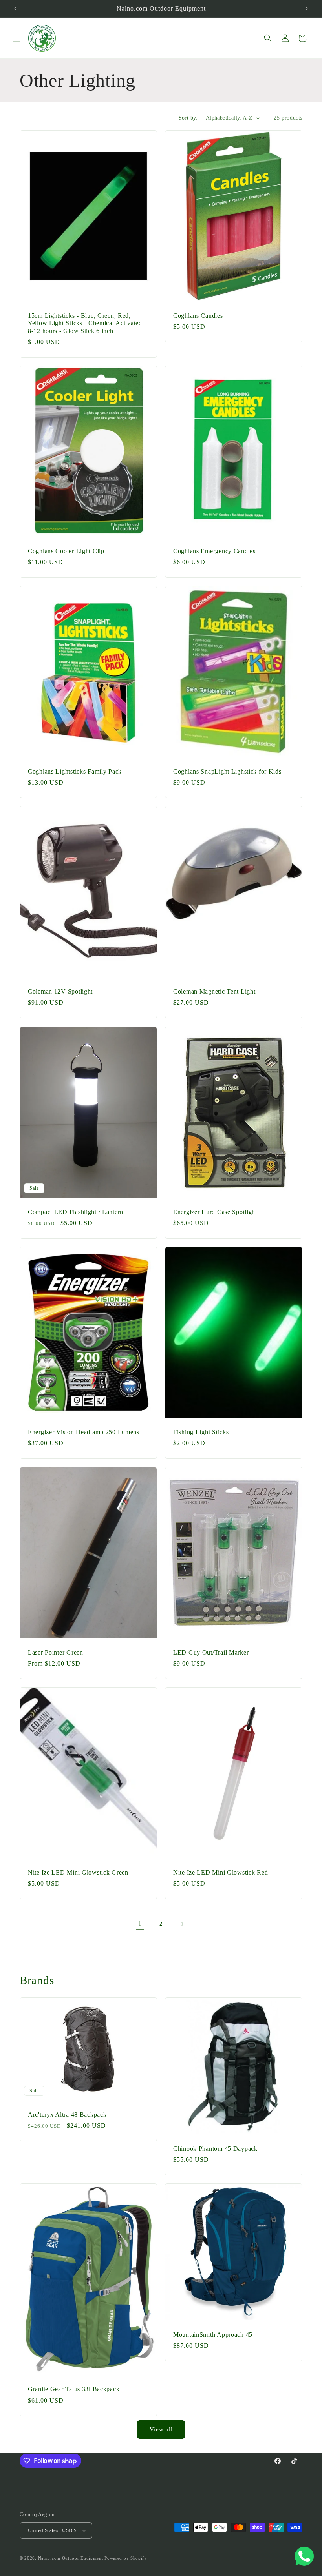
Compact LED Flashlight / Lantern (76, 1212)
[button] (16, 38)
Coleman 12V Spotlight (60, 991)
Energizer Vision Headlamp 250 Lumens (84, 1432)
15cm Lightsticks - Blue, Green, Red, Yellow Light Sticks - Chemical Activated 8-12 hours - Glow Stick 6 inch (85, 323)
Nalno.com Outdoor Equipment (71, 2558)
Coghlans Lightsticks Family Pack (75, 771)
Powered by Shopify (126, 2558)
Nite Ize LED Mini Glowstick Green (78, 1872)
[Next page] (182, 1924)
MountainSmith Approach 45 (213, 2335)
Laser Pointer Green (56, 1652)
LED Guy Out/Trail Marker (211, 1652)
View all (161, 2429)
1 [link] (140, 1923)
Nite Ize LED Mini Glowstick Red (220, 1872)
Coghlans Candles (198, 316)
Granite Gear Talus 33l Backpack (74, 2389)
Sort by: (188, 118)
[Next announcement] (307, 9)
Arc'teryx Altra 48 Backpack (67, 2115)
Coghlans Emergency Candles (214, 551)
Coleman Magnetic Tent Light (214, 991)
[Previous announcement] (15, 9)
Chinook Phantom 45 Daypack (215, 2149)
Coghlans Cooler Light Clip (66, 551)
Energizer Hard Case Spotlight (215, 1212)
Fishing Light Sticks (201, 1432)
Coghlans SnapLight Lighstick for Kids (227, 771)
